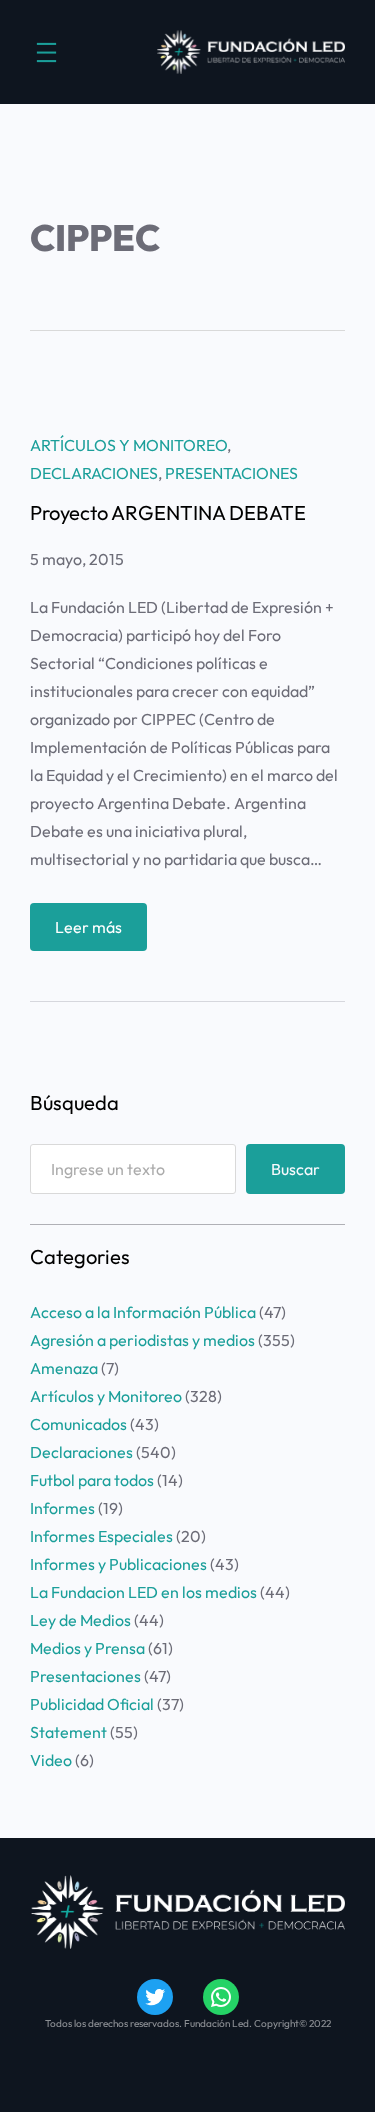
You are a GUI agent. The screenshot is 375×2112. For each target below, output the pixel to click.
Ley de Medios (80, 1620)
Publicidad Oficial (92, 1704)
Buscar (295, 1169)
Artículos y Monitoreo (128, 445)
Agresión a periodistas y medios (142, 1340)
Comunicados (78, 1424)
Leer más (101, 933)
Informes (62, 1508)
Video (51, 1760)
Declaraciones (94, 473)
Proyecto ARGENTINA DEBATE (168, 513)
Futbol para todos (92, 1480)
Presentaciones (231, 473)
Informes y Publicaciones (118, 1564)
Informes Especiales (101, 1536)
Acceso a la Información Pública (143, 1312)
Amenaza (64, 1368)
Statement (68, 1732)
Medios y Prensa (87, 1648)
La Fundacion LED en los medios (143, 1592)
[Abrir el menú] (46, 52)
